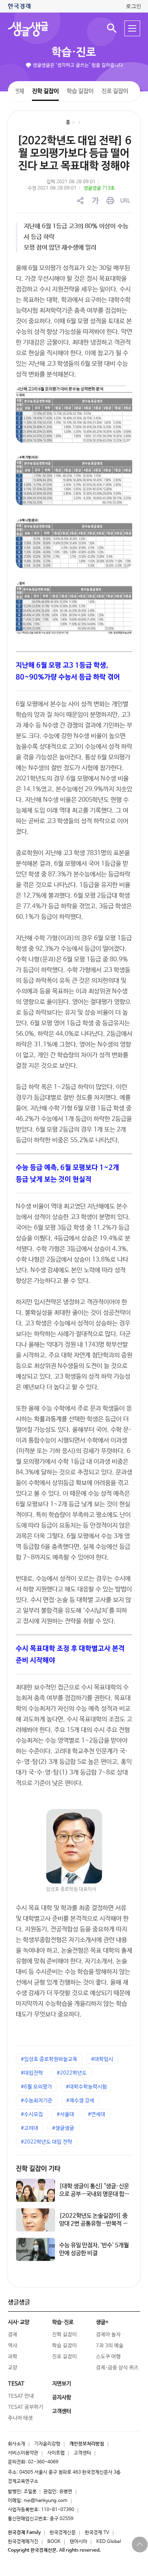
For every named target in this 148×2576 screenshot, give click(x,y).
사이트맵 (56, 2453)
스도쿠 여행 (108, 2356)
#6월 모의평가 (37, 2087)
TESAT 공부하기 (26, 2407)
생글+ (102, 2322)
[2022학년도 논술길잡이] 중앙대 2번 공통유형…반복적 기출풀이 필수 (94, 2223)
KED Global (109, 2542)
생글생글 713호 (99, 188)
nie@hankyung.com (46, 2501)
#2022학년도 (72, 2073)
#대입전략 (32, 2073)
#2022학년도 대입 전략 (47, 2142)
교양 (13, 2367)
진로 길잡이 (115, 91)
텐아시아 (79, 2542)
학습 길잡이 (80, 91)
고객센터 (82, 2453)
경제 (13, 2334)
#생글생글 (63, 2128)
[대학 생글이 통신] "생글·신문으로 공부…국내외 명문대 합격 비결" (94, 2194)
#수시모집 (32, 2114)
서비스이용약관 (23, 2453)
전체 (19, 91)
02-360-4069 (43, 2462)
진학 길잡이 (45, 91)
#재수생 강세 (80, 2101)
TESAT (16, 2383)
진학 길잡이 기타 (38, 2168)
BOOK (54, 2542)
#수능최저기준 (37, 2101)
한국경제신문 (63, 2533)
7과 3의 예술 (110, 2345)
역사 (13, 2345)
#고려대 (30, 2128)
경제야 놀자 (108, 2334)
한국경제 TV (97, 2533)
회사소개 (17, 2444)
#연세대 (97, 2114)
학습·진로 (74, 52)
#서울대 (66, 2114)
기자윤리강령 (47, 2444)
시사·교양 (19, 2322)
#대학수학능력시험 (86, 2087)
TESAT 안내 (21, 2396)
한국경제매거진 (23, 2542)
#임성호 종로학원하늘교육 (49, 2059)
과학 (13, 2356)
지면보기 (62, 2383)
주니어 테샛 (20, 2418)
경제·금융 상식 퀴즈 (117, 2367)
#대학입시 (102, 2059)
